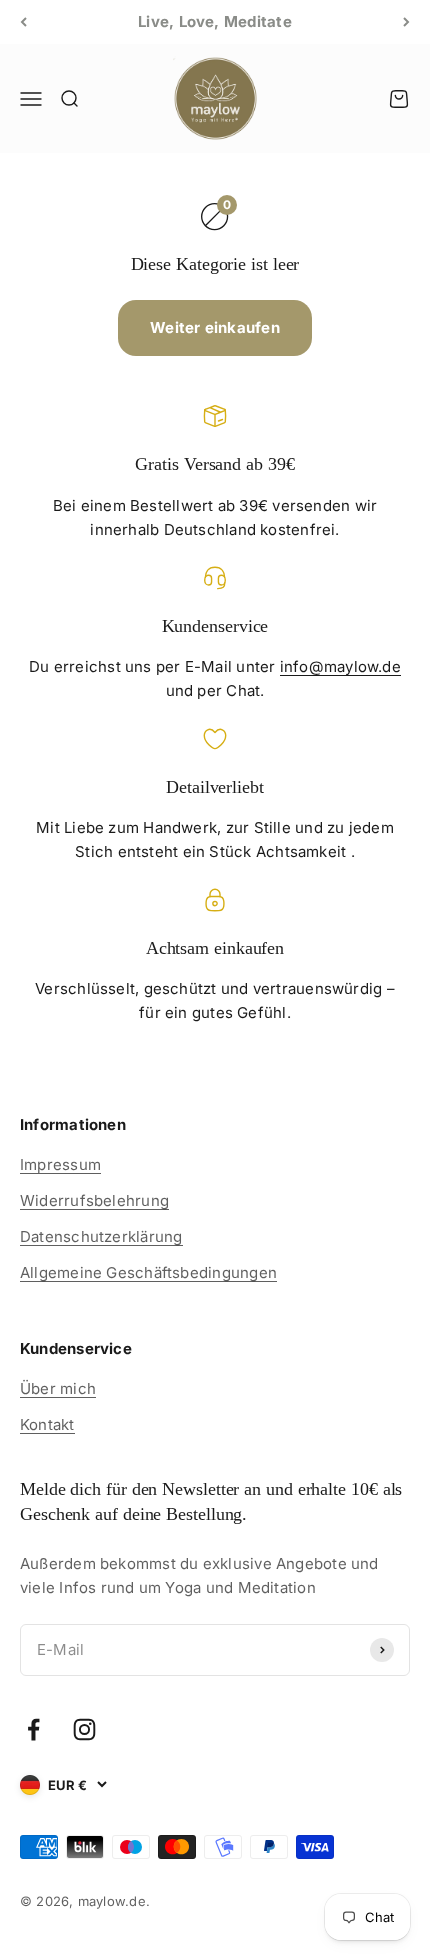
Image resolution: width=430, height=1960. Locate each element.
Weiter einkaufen (215, 327)
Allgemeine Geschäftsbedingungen (148, 1272)
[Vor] (406, 22)
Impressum (60, 1164)
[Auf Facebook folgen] (33, 1729)
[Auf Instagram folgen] (84, 1729)
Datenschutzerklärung (101, 1236)
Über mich (58, 1388)
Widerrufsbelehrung (94, 1200)
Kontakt (47, 1424)
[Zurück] (23, 22)
